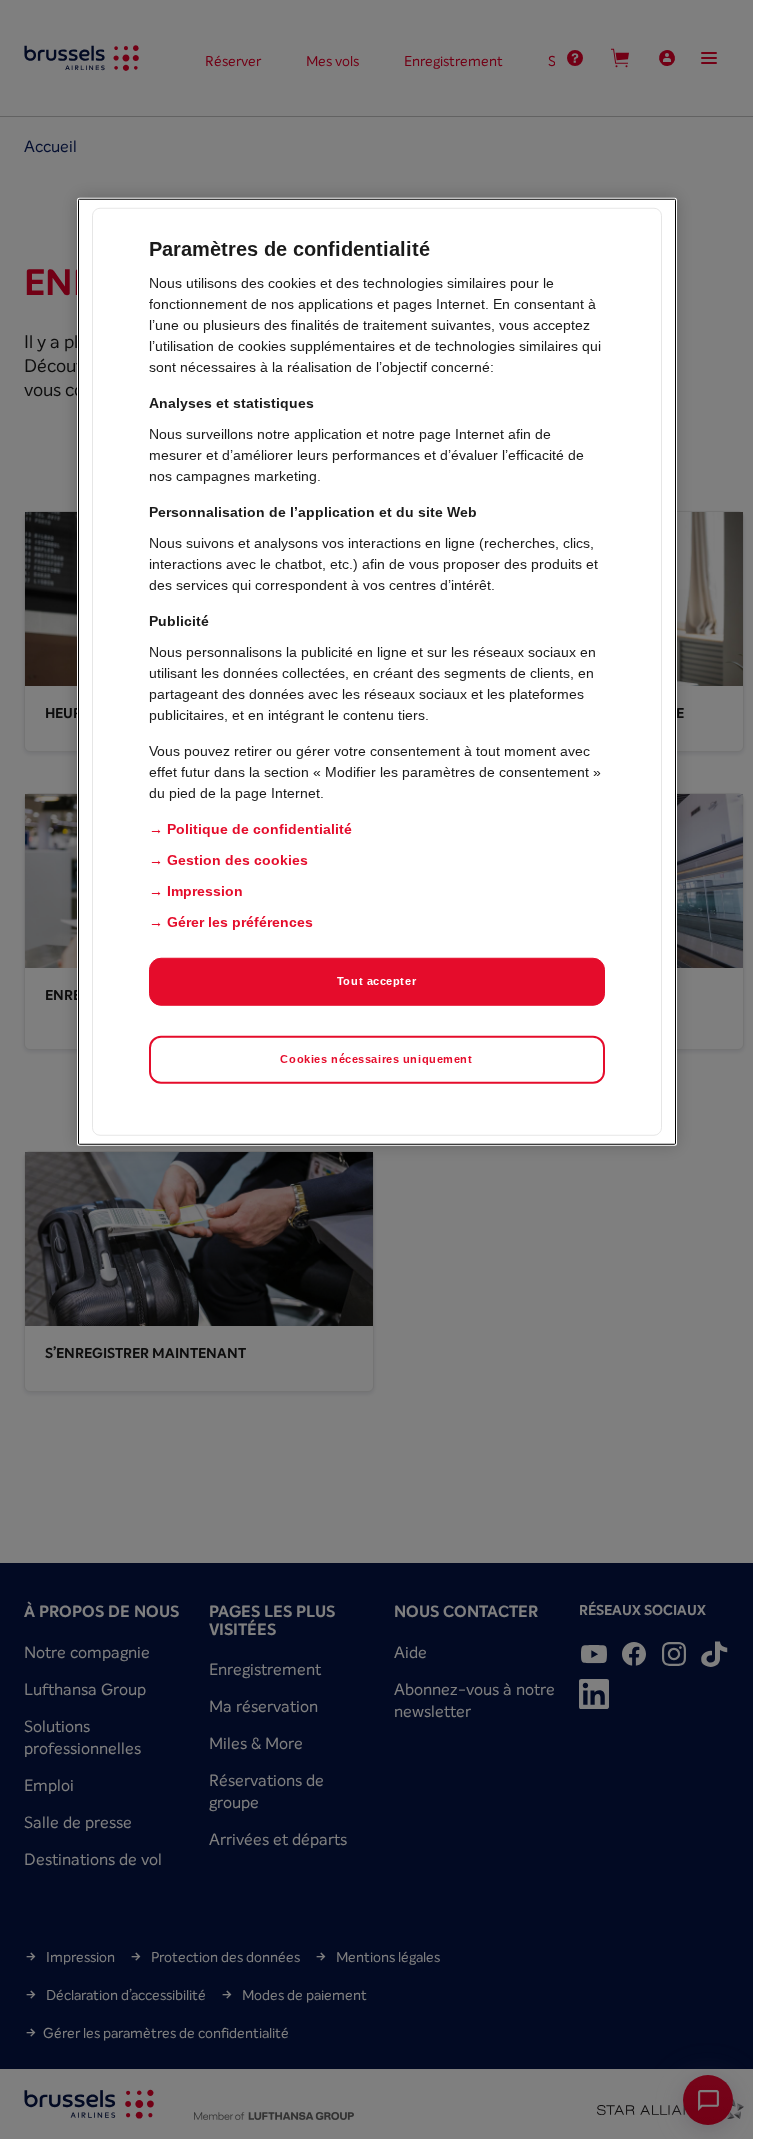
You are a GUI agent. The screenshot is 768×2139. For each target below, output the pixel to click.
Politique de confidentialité (259, 829)
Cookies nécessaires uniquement (376, 1059)
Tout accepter (376, 981)
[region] (377, 672)
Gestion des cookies (237, 860)
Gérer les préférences (240, 922)
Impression (205, 891)
